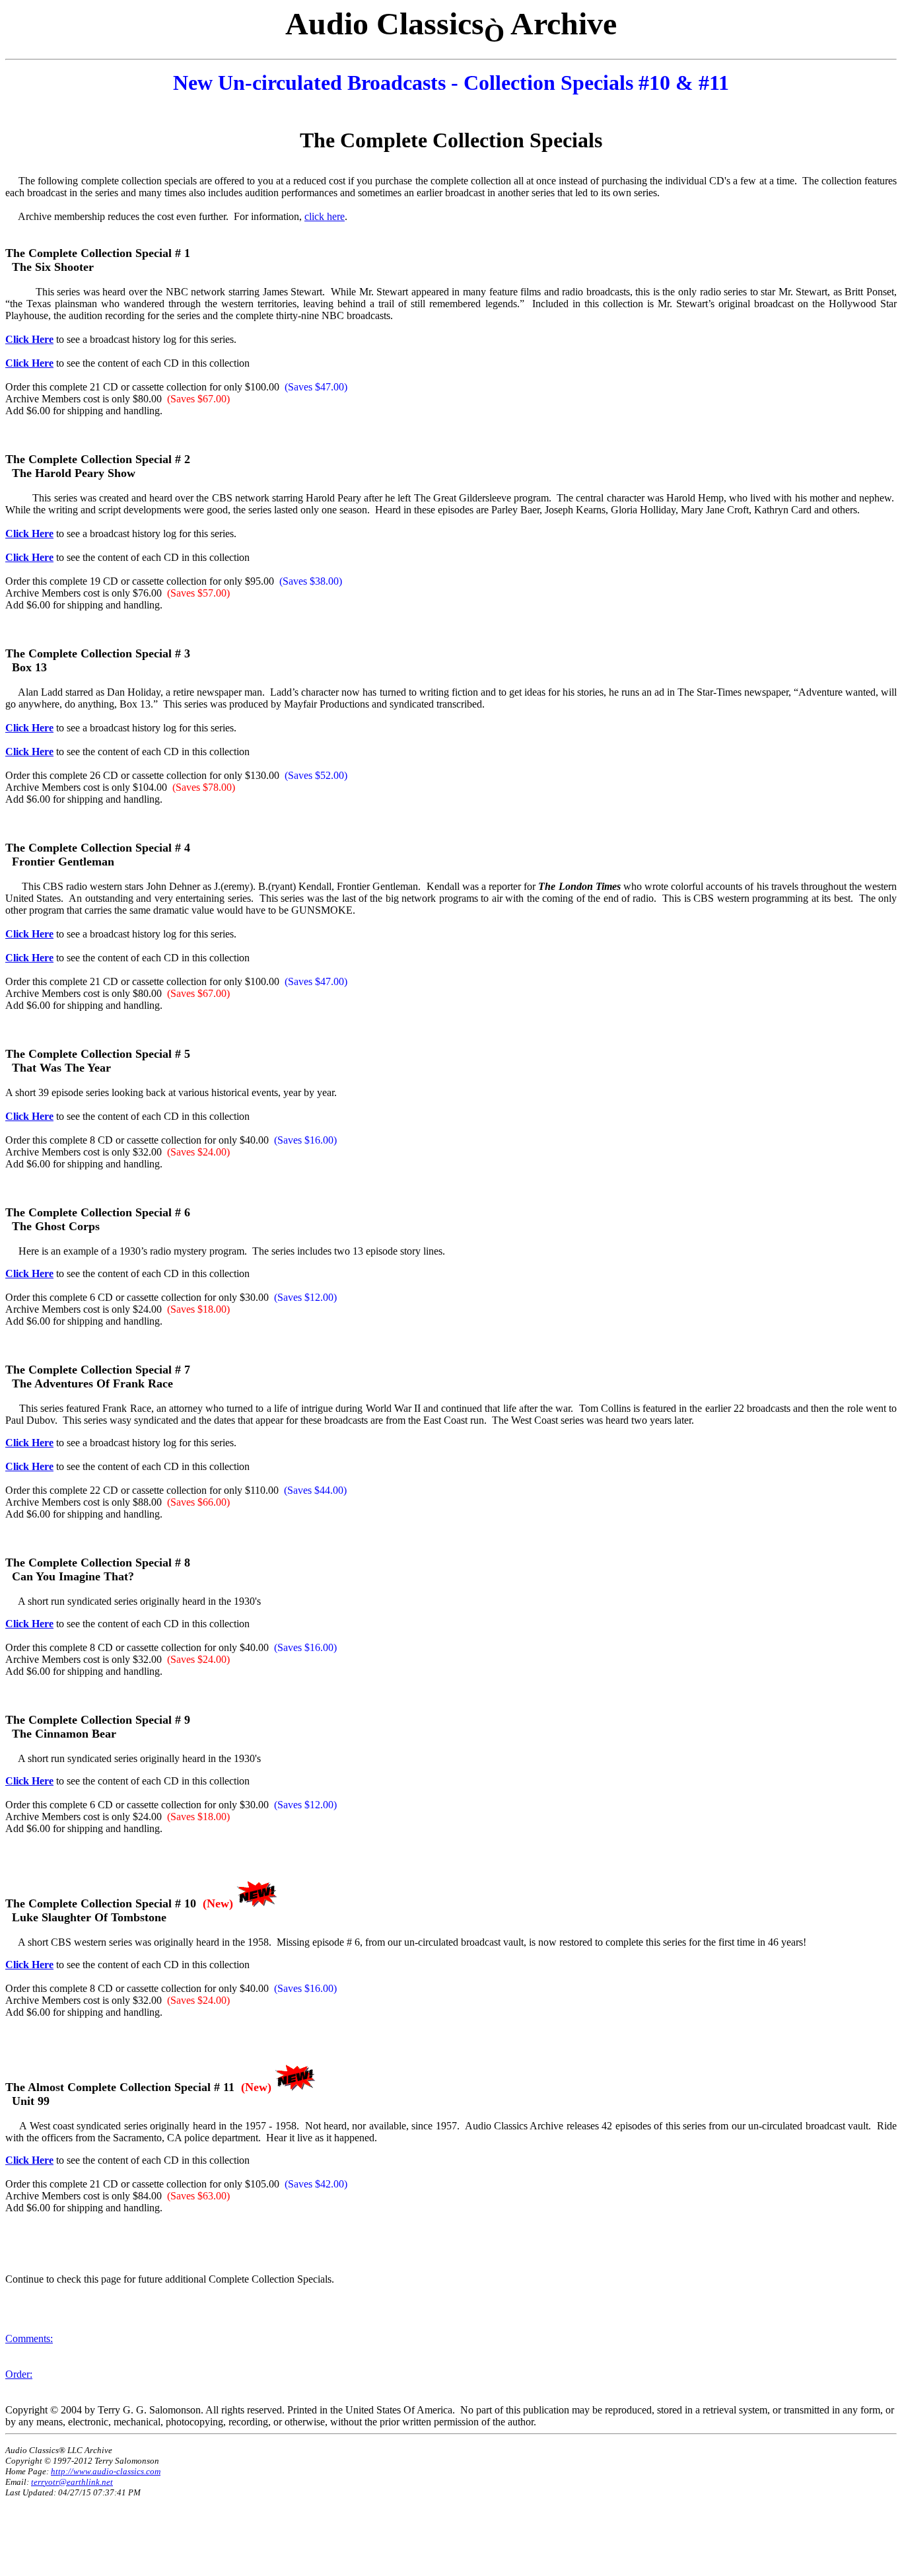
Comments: (29, 2338)
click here (325, 216)
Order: (19, 2374)
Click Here (29, 339)
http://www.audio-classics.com (106, 2471)
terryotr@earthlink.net (72, 2482)
